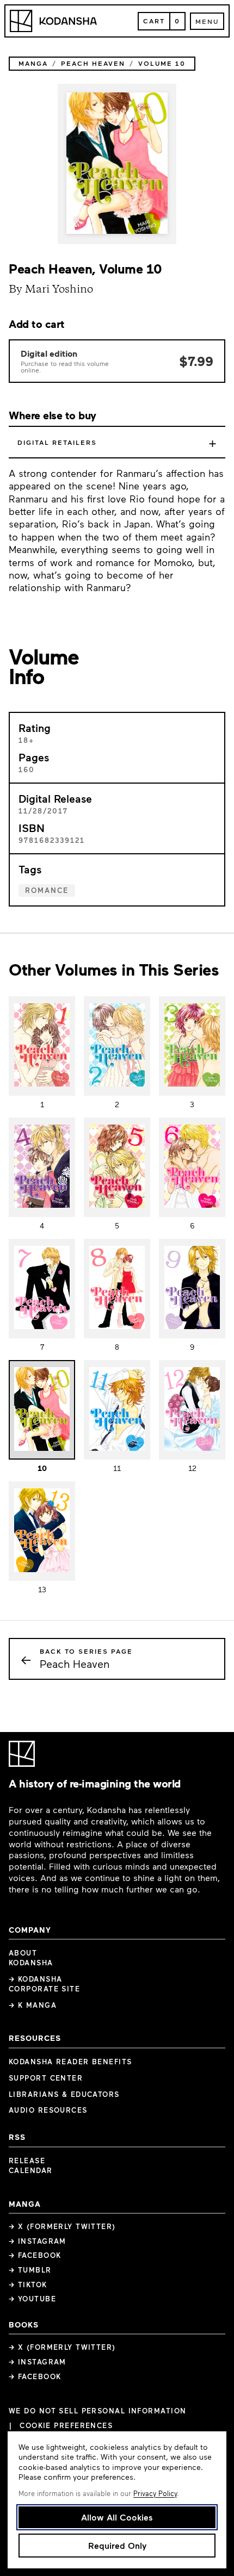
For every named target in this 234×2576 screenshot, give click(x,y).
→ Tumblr (30, 2270)
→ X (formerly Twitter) (62, 2226)
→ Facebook (35, 2255)
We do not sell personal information (97, 2411)
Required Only (117, 2545)
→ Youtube (32, 2299)
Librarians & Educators (64, 2094)
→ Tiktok (28, 2285)
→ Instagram (38, 2241)
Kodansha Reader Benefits (70, 2062)
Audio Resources (48, 2110)
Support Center (46, 2078)
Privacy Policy (155, 2493)
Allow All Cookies (117, 2517)
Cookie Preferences (66, 2426)
